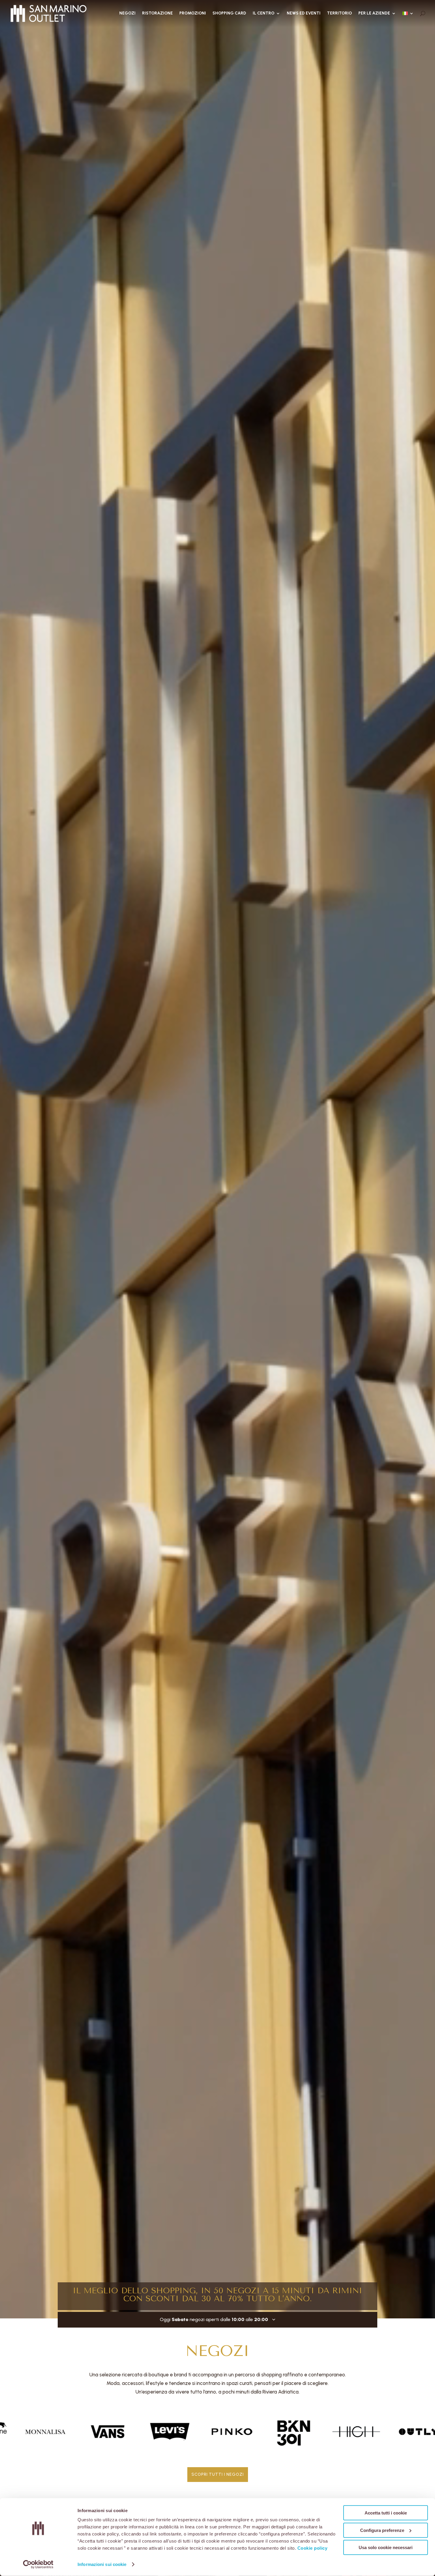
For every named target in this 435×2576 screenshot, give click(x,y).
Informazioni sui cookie (102, 2564)
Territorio (339, 13)
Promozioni (193, 13)
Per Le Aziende (374, 13)
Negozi (127, 13)
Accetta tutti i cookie (386, 2513)
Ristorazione (157, 13)
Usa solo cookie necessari (386, 2547)
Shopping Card (229, 13)
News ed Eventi (304, 13)
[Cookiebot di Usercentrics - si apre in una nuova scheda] (38, 2564)
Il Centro (264, 13)
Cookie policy (312, 2548)
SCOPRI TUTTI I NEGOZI (218, 2474)
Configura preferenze (382, 2530)
